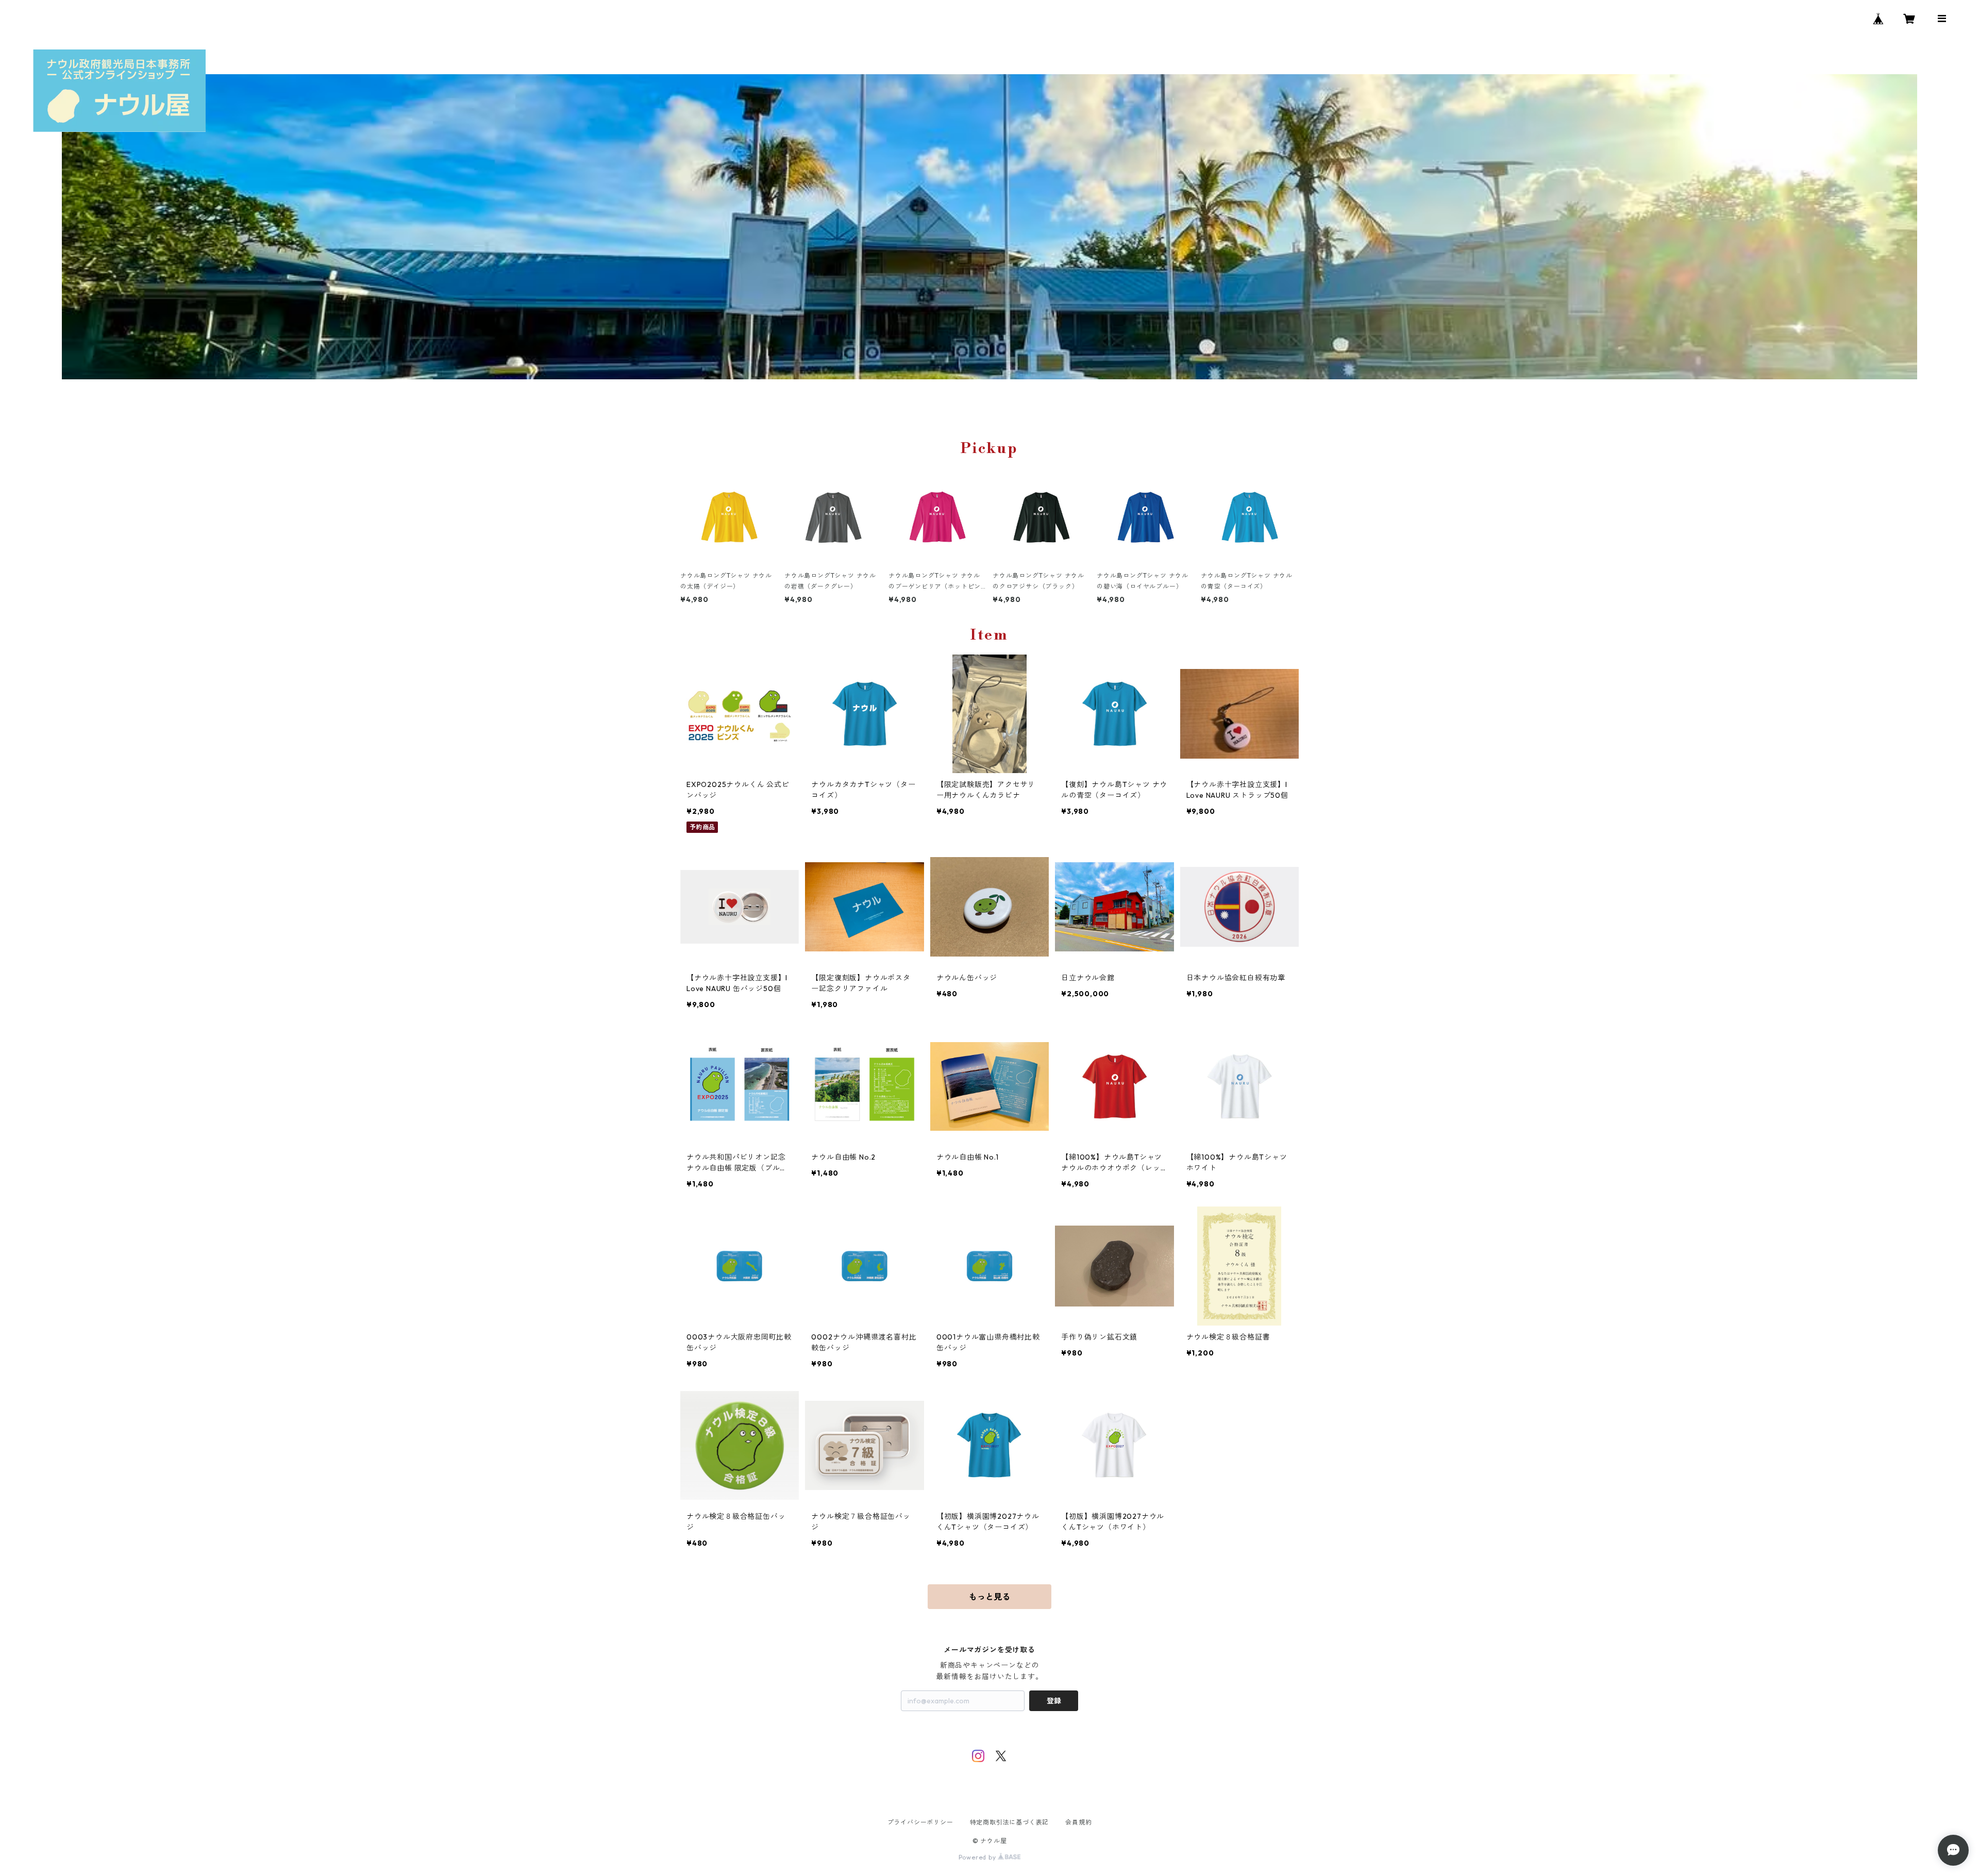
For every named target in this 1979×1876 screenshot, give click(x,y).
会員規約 (1078, 1822)
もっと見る (989, 1597)
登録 (1054, 1701)
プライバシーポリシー (920, 1822)
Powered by (978, 1857)
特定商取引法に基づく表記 (1010, 1822)
